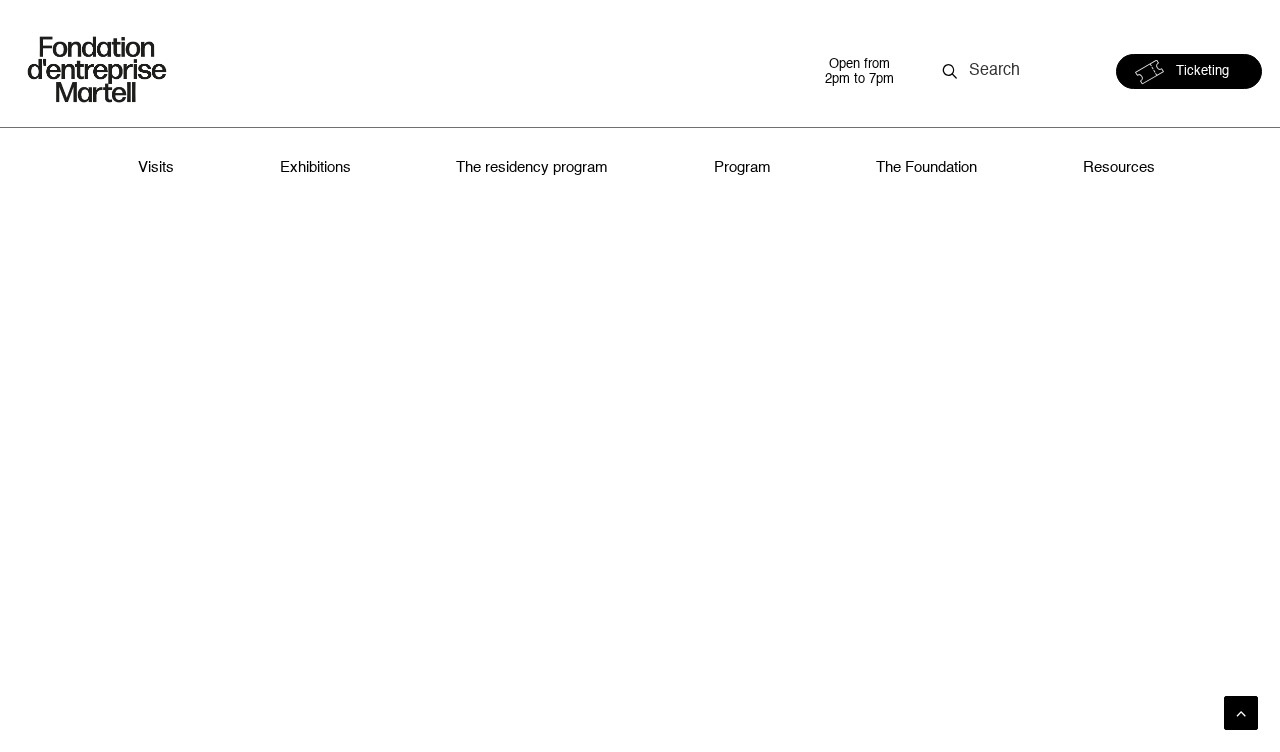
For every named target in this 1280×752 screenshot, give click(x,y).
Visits (156, 167)
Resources (1119, 167)
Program (742, 167)
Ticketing (1202, 71)
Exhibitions (315, 167)
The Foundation (926, 167)
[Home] (403, 71)
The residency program (532, 167)
